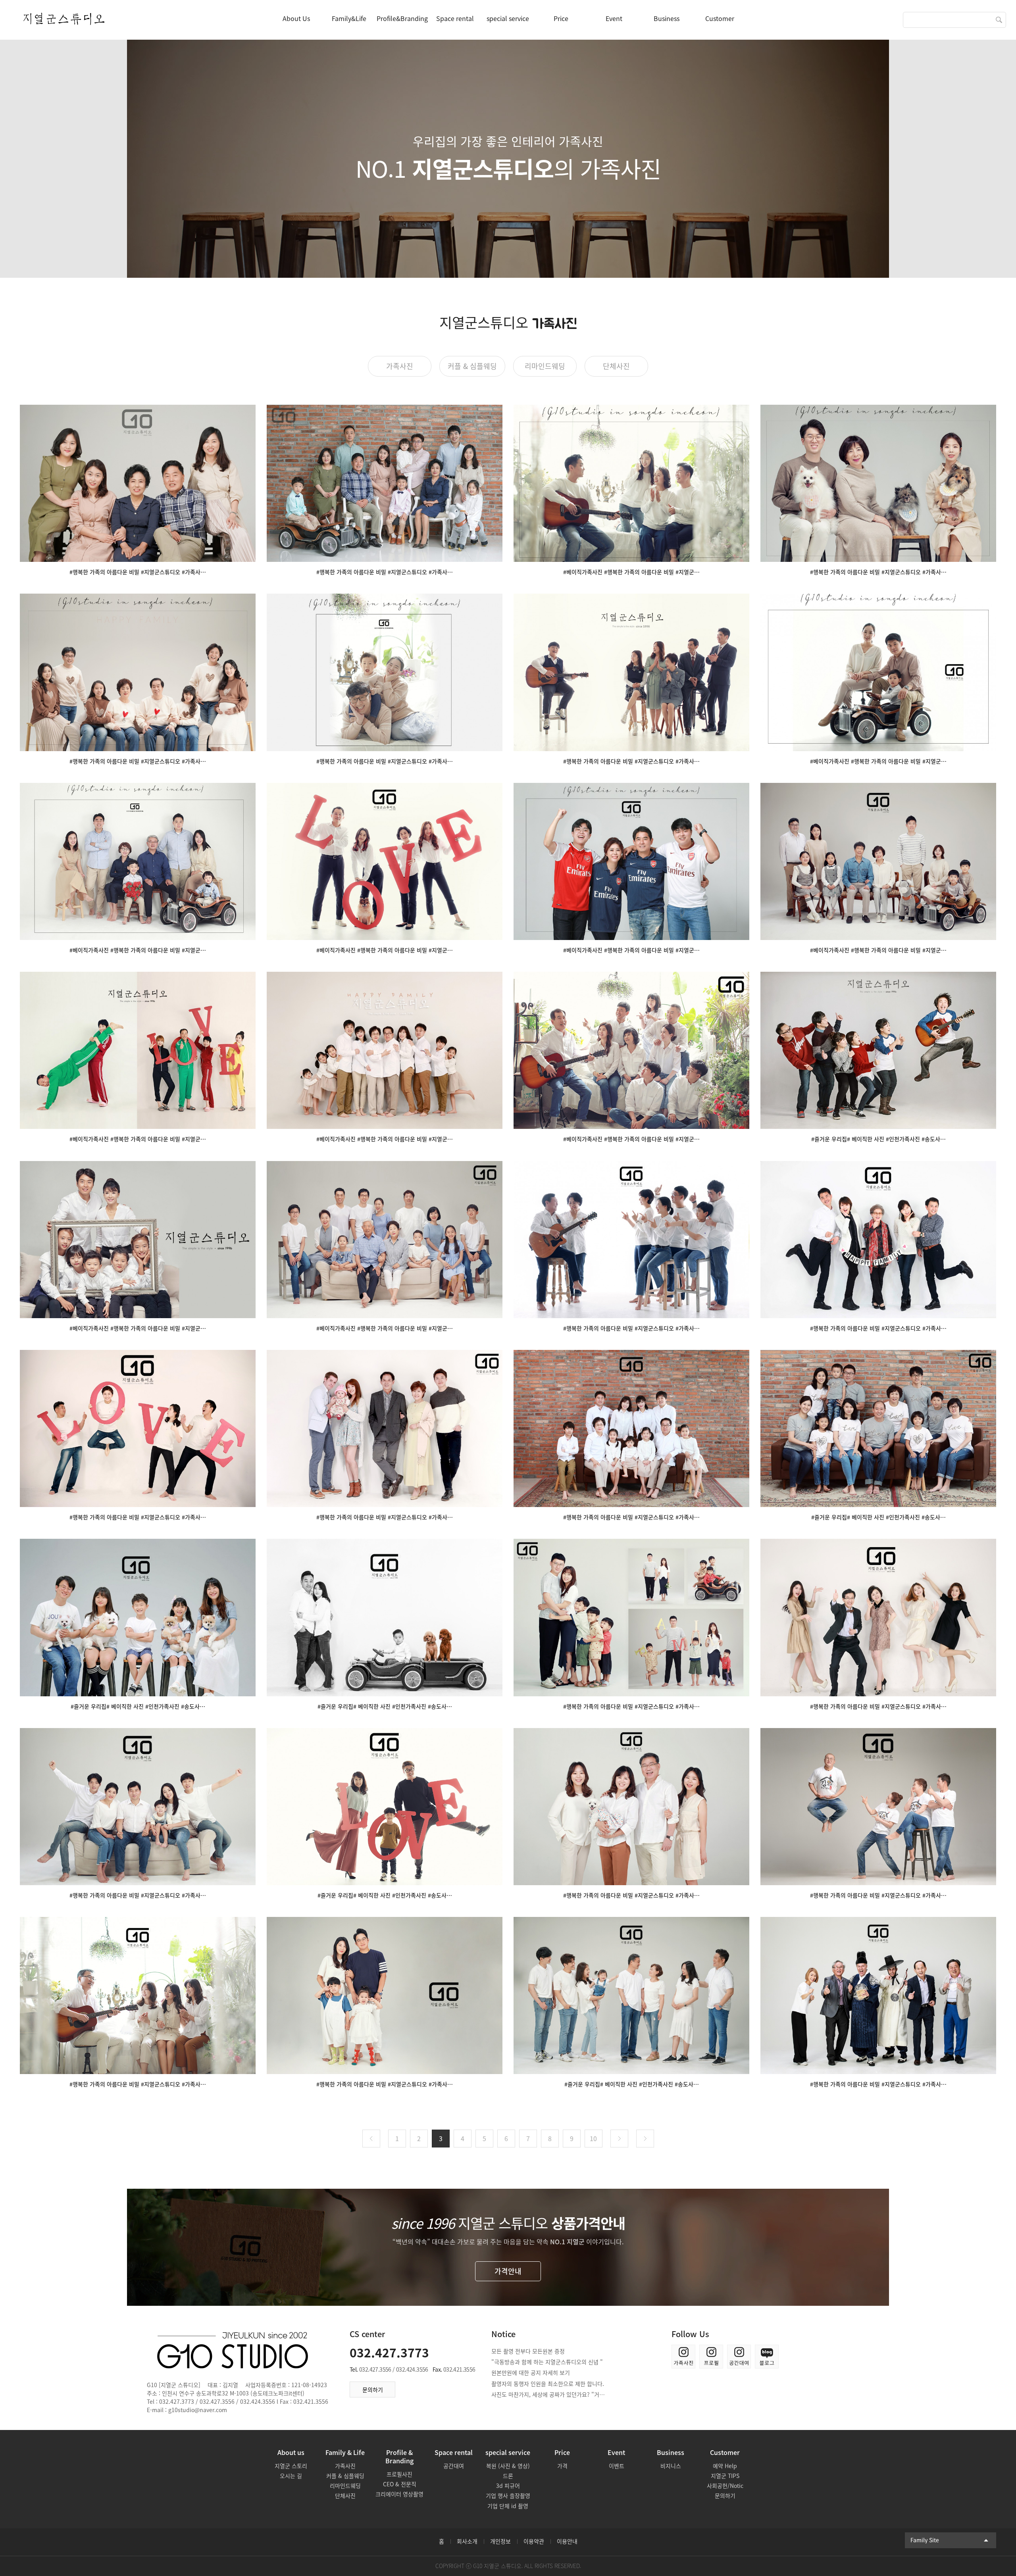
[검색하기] (999, 20)
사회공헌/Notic (725, 2486)
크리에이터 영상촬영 (399, 2494)
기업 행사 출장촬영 (508, 2495)
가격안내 (508, 2271)
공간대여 (454, 2466)
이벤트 (617, 2466)
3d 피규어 (508, 2486)
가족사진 (400, 366)
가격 (562, 2466)
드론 (508, 2476)
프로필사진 (399, 2474)
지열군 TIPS (725, 2476)
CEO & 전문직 (400, 2484)
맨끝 (645, 2139)
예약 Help (725, 2466)
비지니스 (671, 2466)
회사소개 (467, 2541)
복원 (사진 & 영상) (508, 2466)
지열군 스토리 (291, 2466)
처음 (371, 2139)
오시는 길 (291, 2476)
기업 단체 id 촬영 (508, 2506)
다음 (619, 2139)
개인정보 (500, 2541)
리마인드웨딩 (545, 366)
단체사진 (616, 366)
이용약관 (534, 2541)
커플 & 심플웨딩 (472, 366)
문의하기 (373, 2390)
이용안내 (567, 2541)
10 (593, 2138)
